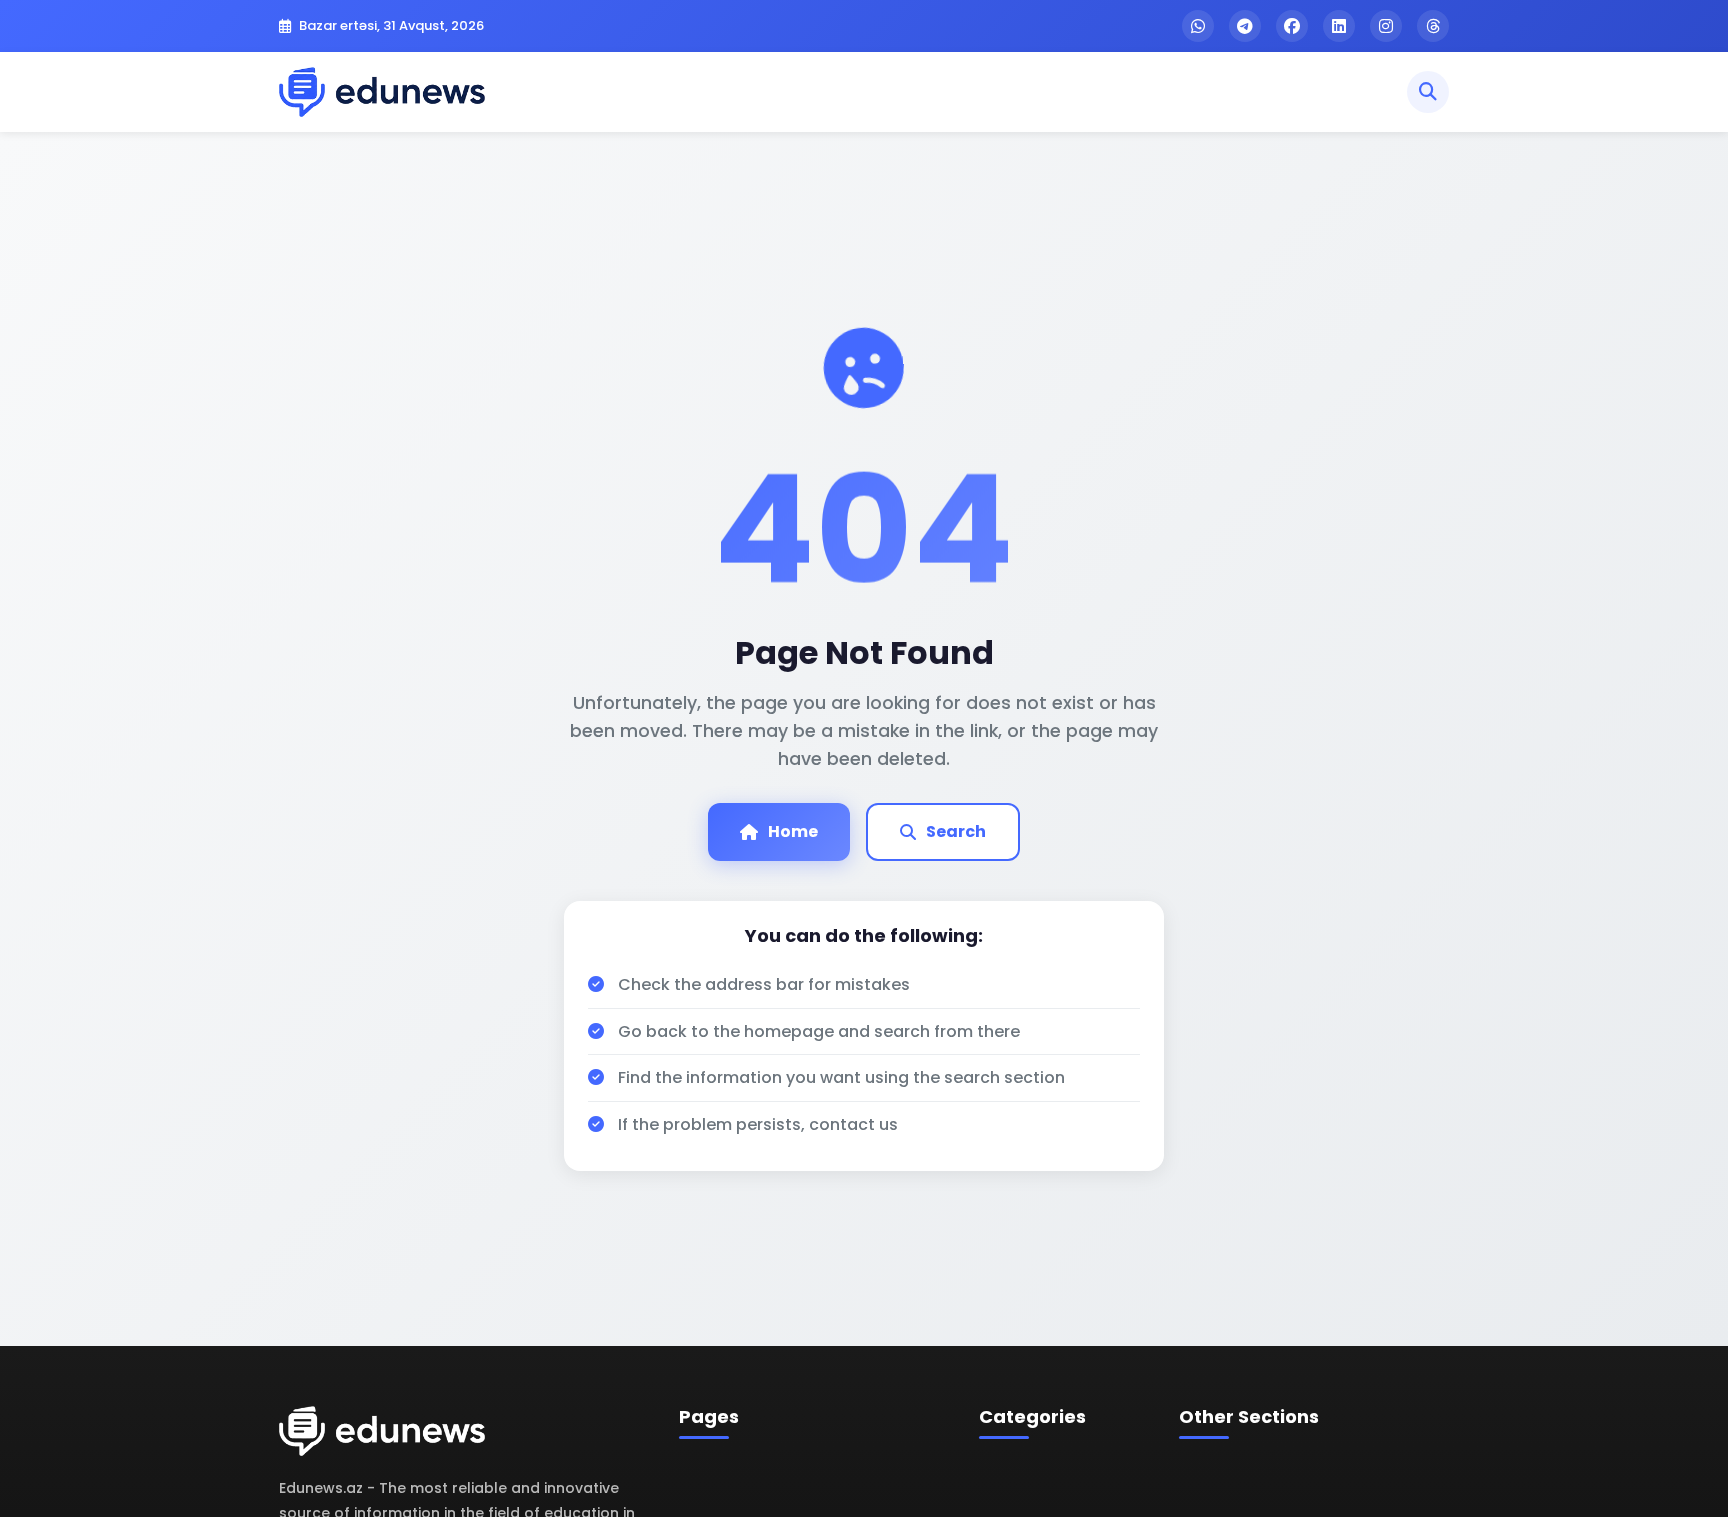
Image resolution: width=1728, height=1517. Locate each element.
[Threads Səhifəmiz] (1433, 26)
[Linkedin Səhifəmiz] (1339, 26)
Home (793, 831)
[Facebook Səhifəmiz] (1292, 26)
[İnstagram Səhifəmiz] (1386, 26)
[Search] (1428, 92)
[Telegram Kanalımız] (1245, 26)
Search (956, 831)
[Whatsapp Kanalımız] (1198, 26)
